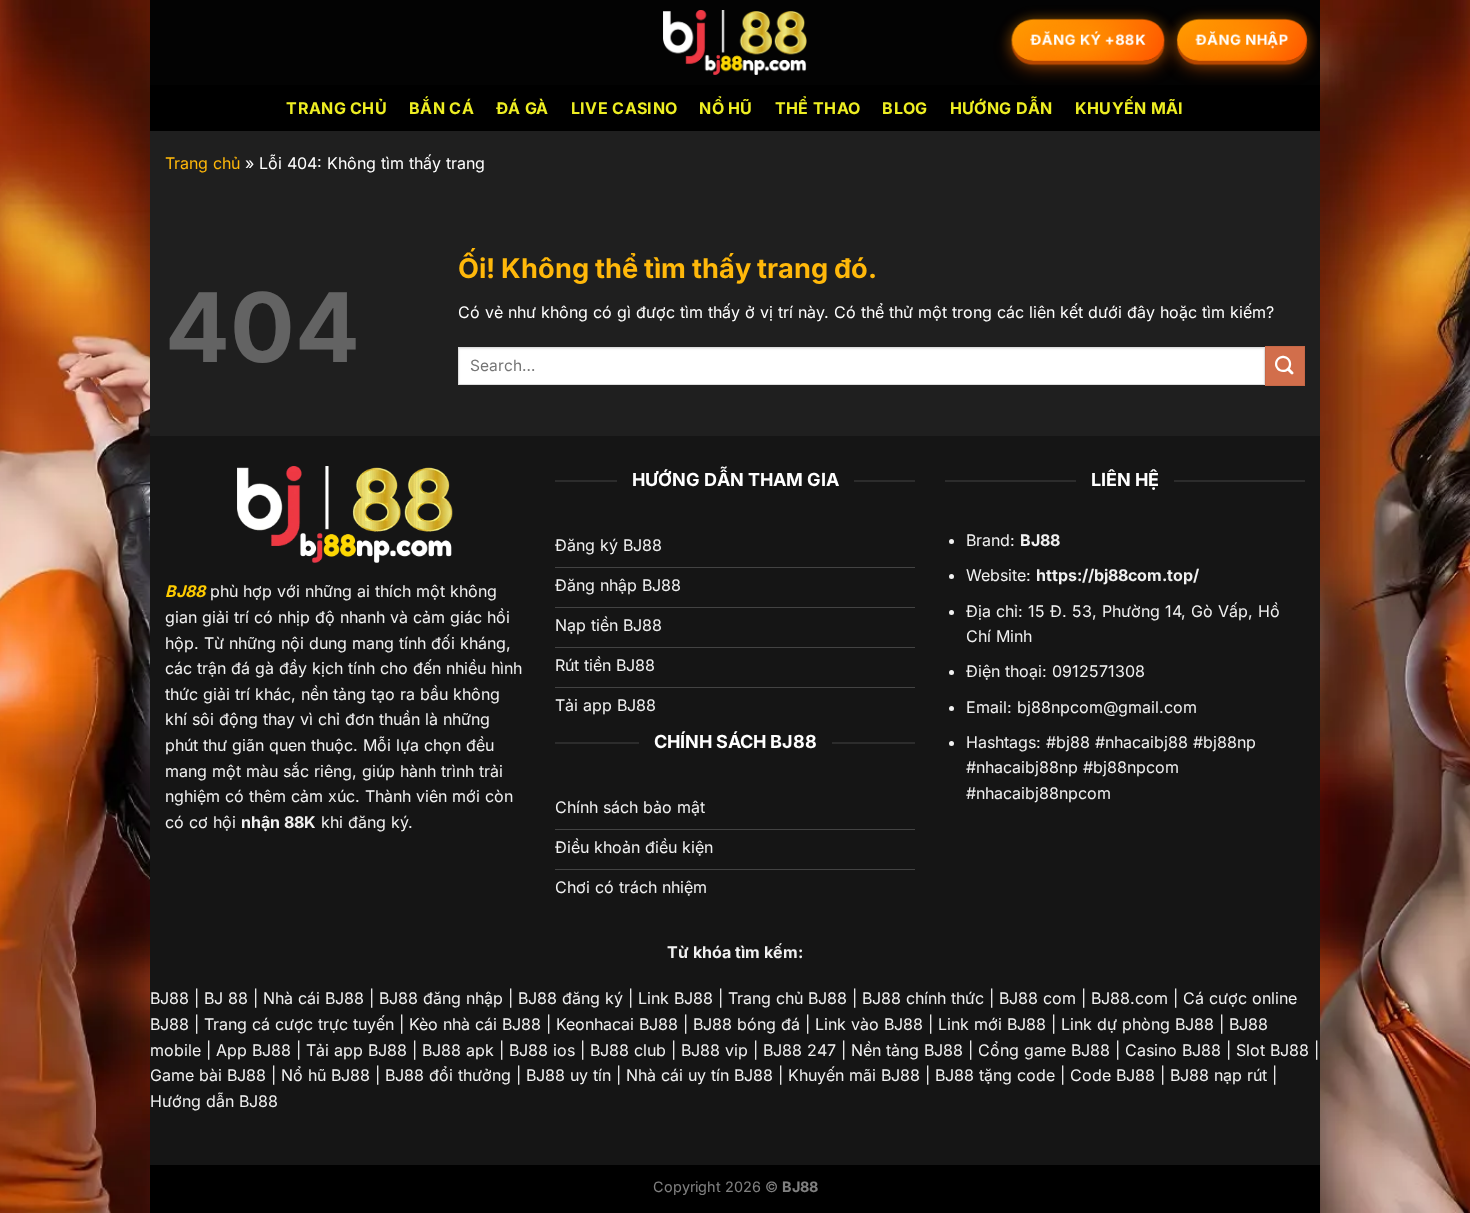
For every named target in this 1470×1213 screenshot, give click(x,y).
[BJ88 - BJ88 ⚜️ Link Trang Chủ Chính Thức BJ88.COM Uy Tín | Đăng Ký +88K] (735, 42)
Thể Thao (818, 108)
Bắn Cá (441, 108)
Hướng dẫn (1001, 108)
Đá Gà (522, 108)
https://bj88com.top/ (1117, 575)
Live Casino (624, 108)
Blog (904, 108)
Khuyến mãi (1129, 108)
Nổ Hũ (726, 108)
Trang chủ (336, 108)
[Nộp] (1285, 365)
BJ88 (185, 591)
